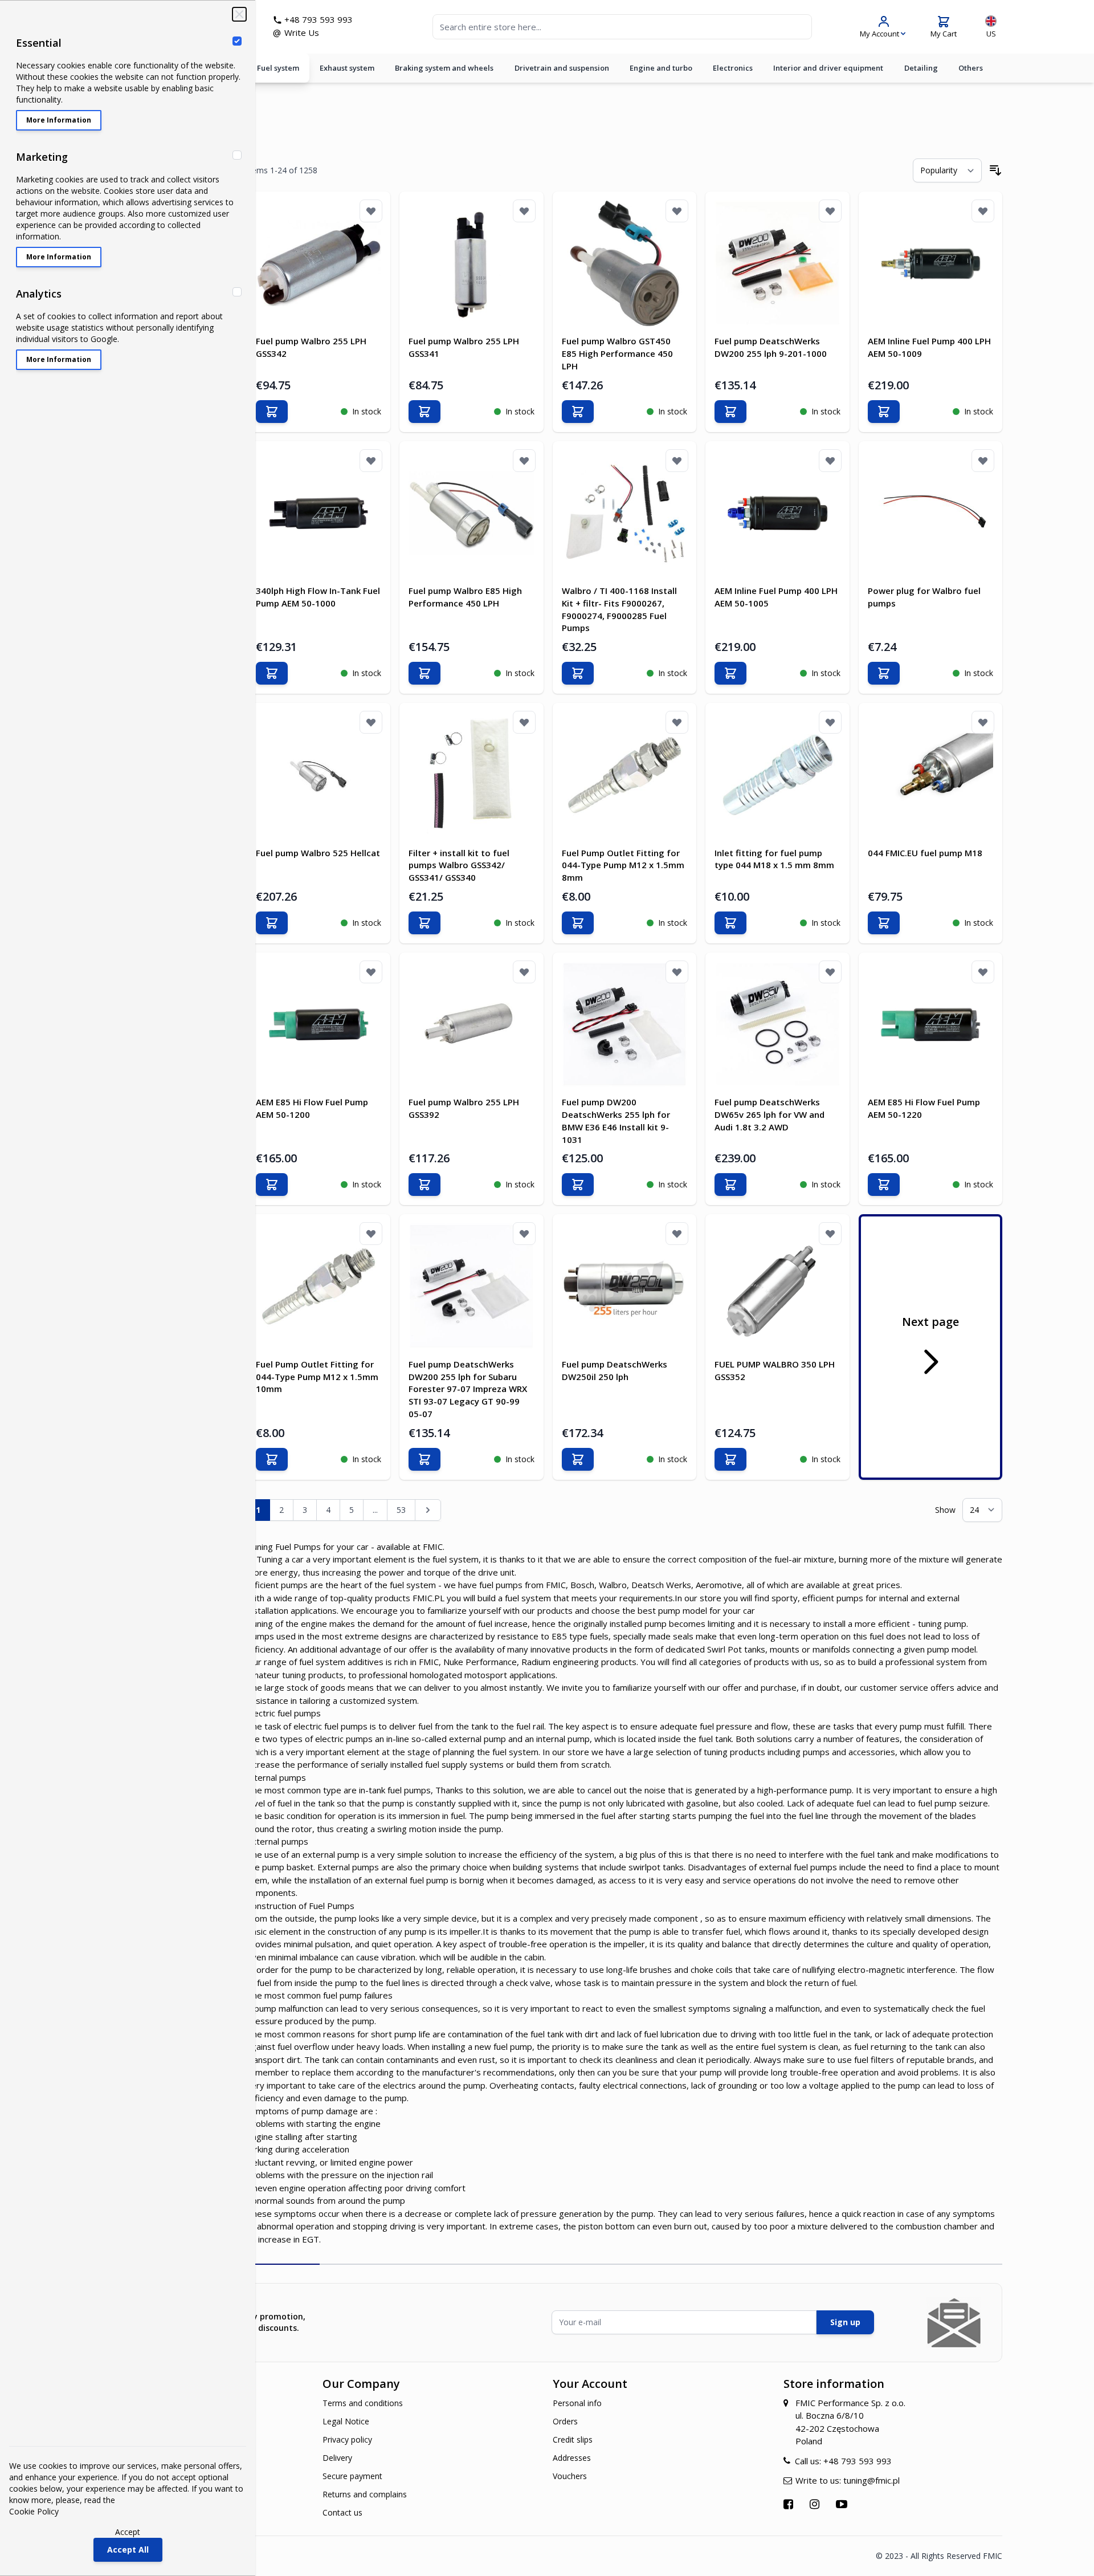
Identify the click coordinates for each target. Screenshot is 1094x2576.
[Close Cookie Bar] (239, 14)
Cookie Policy (34, 2511)
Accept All (128, 2549)
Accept (128, 2532)
